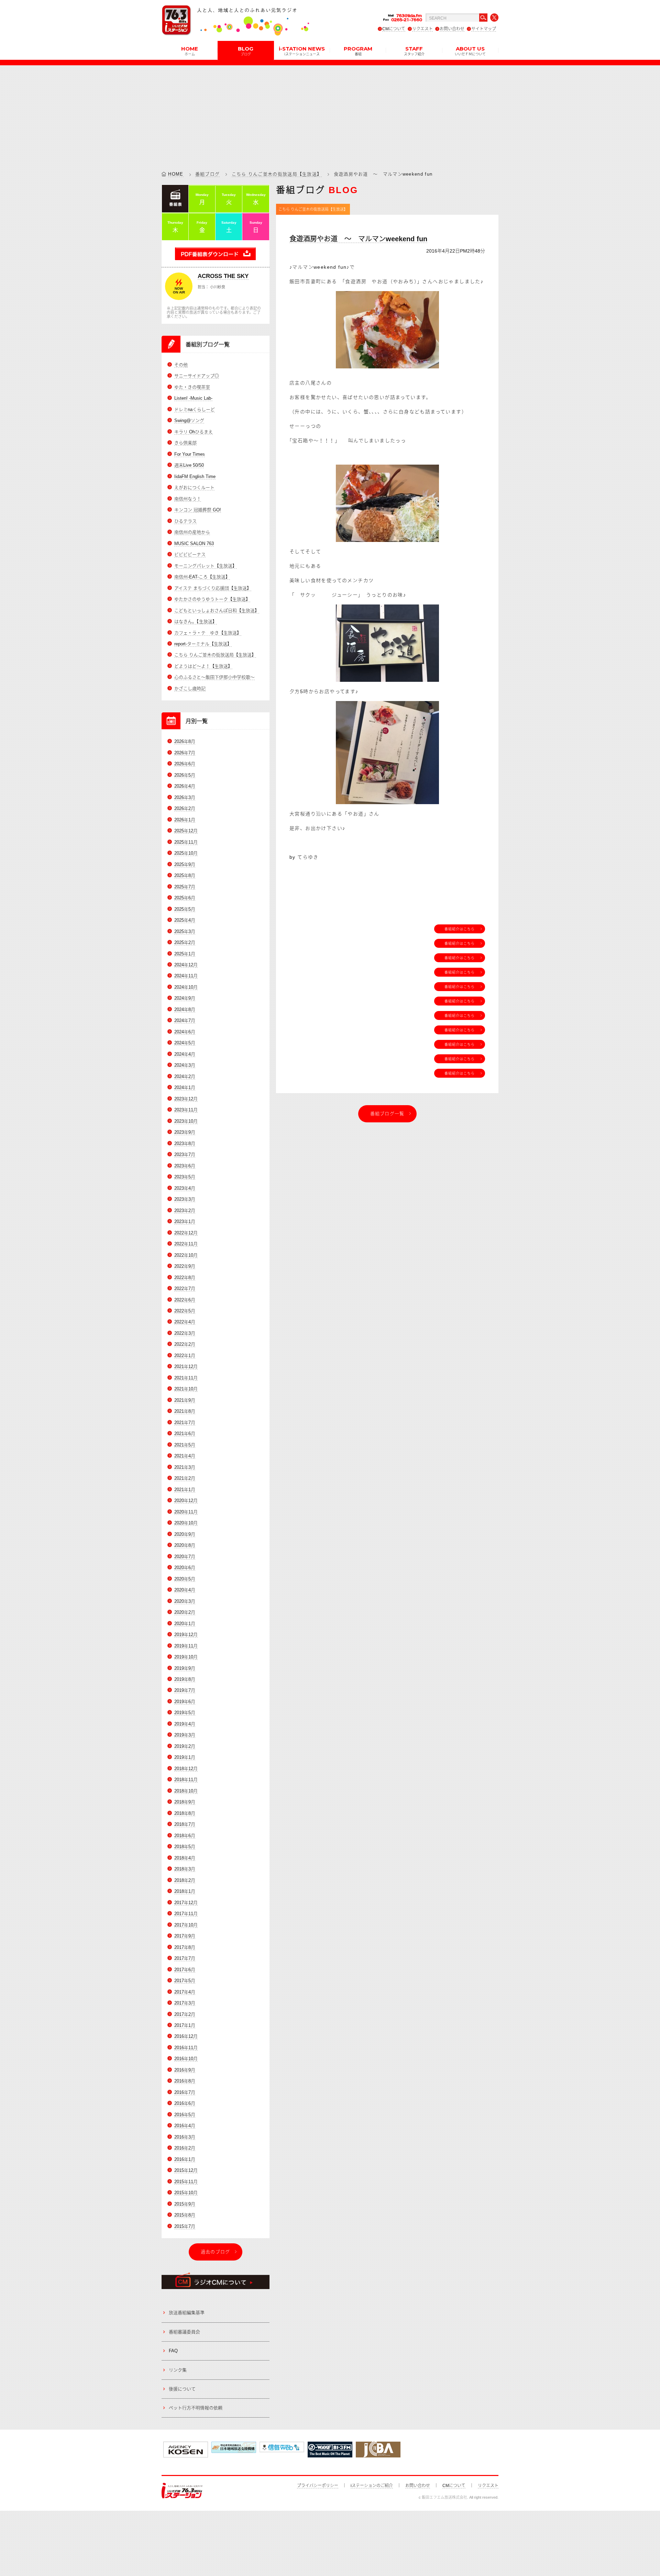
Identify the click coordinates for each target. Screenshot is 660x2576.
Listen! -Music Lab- (193, 398)
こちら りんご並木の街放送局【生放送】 (277, 174)
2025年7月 (185, 887)
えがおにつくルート (194, 487)
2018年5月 (185, 1847)
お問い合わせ (452, 29)
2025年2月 (185, 942)
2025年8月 (185, 875)
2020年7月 (185, 1557)
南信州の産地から (192, 532)
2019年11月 (186, 1646)
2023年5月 (185, 1177)
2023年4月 (185, 1188)
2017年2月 (185, 2014)
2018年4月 (185, 1858)
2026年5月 (185, 775)
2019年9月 (185, 1668)
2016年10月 (186, 2059)
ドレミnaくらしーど (195, 409)
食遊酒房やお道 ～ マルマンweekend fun (358, 239)
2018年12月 (186, 1769)
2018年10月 (186, 1791)
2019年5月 (185, 1713)
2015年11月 (186, 2182)
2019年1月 (185, 1757)
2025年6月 (185, 898)
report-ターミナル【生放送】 (203, 644)
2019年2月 (185, 1746)
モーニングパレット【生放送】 (206, 566)
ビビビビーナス (190, 554)
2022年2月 (185, 1344)
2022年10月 (186, 1255)
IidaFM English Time (195, 476)
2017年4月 (185, 1992)
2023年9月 (185, 1132)
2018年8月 (185, 1813)
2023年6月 (185, 1166)
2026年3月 (185, 797)
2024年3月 (185, 1065)
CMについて (394, 29)
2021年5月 (185, 1445)
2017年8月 (185, 1947)
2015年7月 (185, 2226)
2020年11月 (186, 1512)
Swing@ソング (189, 420)
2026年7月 (185, 753)
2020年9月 (185, 1534)
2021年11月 (186, 1378)
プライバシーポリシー (318, 2486)
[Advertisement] (330, 113)
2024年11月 (186, 976)
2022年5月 (185, 1311)
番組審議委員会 (184, 2332)
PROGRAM (358, 51)
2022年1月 (185, 1356)
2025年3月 (185, 931)
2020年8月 (185, 1545)
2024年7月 (185, 1020)
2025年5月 (185, 909)
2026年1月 (185, 820)
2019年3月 (185, 1735)
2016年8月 (185, 2081)
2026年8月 (185, 741)
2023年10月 (186, 1121)
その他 (181, 365)
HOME (190, 51)
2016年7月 (185, 2092)
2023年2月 (185, 1211)
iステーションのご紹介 (372, 2486)
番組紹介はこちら (460, 929)
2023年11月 (186, 1110)
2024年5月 (185, 1043)
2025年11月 (186, 842)
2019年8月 (185, 1679)
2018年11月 (186, 1780)
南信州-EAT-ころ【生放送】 (202, 577)
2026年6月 (185, 764)
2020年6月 (185, 1568)
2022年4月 (185, 1322)
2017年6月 (185, 1970)
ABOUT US (470, 51)
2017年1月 (185, 2025)
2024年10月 (186, 987)
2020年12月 (186, 1501)
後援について (182, 2389)
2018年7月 (185, 1824)
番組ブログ (208, 174)
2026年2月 (185, 808)
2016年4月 (185, 2126)
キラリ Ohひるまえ (194, 432)
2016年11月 (186, 2048)
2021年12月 (186, 1367)
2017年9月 (185, 1936)
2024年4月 (185, 1054)
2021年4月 (185, 1456)
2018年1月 (185, 1891)
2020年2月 (185, 1612)
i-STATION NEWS (302, 51)
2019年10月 (186, 1657)
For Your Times (190, 454)
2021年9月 (185, 1400)
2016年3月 (185, 2137)
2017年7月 (185, 1958)
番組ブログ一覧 (387, 1114)
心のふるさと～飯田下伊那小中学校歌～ (214, 677)
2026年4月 (185, 786)
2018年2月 (185, 1880)
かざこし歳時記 (190, 689)
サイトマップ (484, 29)
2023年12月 (186, 1099)
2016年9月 (185, 2070)
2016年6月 (185, 2103)
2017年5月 (185, 1981)
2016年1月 (185, 2159)
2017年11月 (186, 1914)
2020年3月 (185, 1601)
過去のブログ (216, 2252)
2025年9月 (185, 864)
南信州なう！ (188, 499)
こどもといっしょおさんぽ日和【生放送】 (217, 610)
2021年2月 (185, 1478)
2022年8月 (185, 1278)
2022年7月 (185, 1289)
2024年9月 (185, 998)
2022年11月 (186, 1244)
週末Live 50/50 (189, 465)
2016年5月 (185, 2115)
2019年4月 (185, 1724)
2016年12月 (186, 2036)
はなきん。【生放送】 (196, 621)
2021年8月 (185, 1411)
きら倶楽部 (185, 443)
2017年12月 (186, 1903)
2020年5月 (185, 1579)
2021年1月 (185, 1490)
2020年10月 (186, 1523)
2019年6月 (185, 1702)
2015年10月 (186, 2193)
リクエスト (422, 29)
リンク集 (178, 2370)
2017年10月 (186, 1925)
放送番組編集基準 (187, 2313)
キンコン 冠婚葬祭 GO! (198, 510)
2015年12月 (186, 2170)
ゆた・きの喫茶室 (192, 387)
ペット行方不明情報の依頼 (196, 2408)
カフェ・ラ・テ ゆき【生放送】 (208, 633)
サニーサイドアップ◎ (197, 376)
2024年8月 (185, 1009)
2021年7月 (185, 1423)
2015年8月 (185, 2215)
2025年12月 (186, 831)
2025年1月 (185, 954)
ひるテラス (185, 521)
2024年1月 (185, 1087)
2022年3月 (185, 1333)
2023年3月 (185, 1199)
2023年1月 (185, 1222)
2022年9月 (185, 1266)
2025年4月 (185, 920)
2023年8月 (185, 1143)
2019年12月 (186, 1635)
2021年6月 (185, 1434)
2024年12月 (186, 965)
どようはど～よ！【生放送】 (203, 666)
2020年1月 (185, 1624)
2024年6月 (185, 1032)
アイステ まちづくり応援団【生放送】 (213, 588)
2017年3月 (185, 2003)
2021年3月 (185, 1467)
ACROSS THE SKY (223, 276)
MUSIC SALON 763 (194, 543)
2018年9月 (185, 1802)
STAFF (414, 51)
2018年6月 (185, 1836)
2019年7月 (185, 1690)
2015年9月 (185, 2204)
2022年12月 (186, 1233)
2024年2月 (185, 1076)
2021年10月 (186, 1389)
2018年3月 (185, 1869)
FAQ (173, 2351)
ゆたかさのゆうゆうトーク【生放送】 (212, 599)
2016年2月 (185, 2148)
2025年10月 (186, 853)
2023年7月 (185, 1154)
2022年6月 (185, 1300)
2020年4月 (185, 1590)
